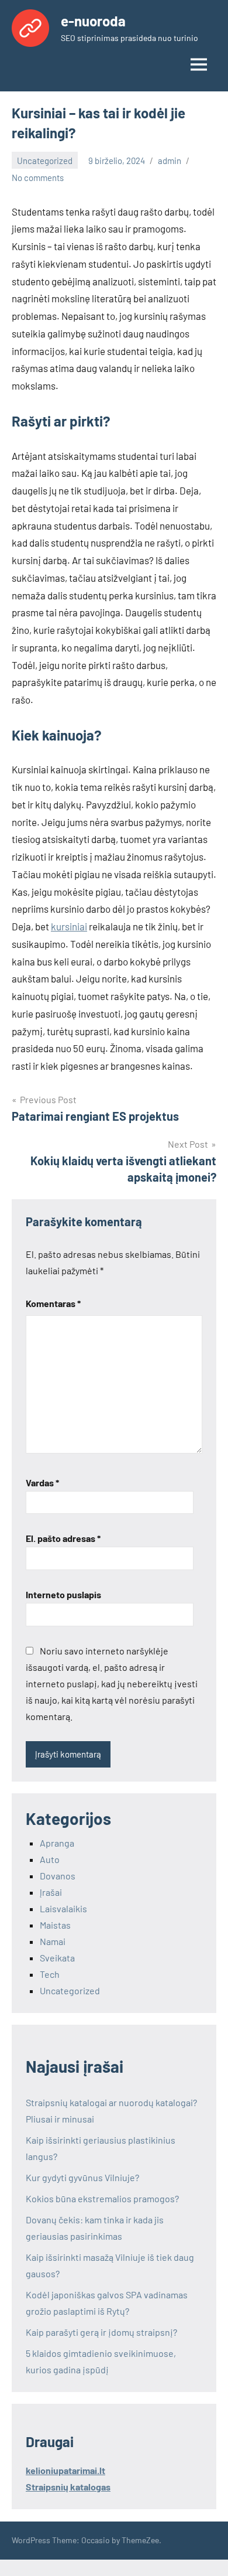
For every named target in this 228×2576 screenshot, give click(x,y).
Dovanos (58, 1876)
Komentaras (53, 1303)
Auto (50, 1859)
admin (170, 161)
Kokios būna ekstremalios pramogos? (102, 2198)
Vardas (42, 1483)
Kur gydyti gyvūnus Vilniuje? (82, 2177)
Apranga (57, 1843)
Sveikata (57, 1958)
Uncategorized (45, 161)
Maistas (55, 1925)
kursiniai (69, 926)
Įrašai (51, 1892)
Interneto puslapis (63, 1594)
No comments (38, 178)
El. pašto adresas (63, 1538)
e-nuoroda (93, 21)
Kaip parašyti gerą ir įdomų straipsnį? (101, 2332)
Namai (53, 1941)
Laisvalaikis (63, 1908)
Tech (50, 1974)
